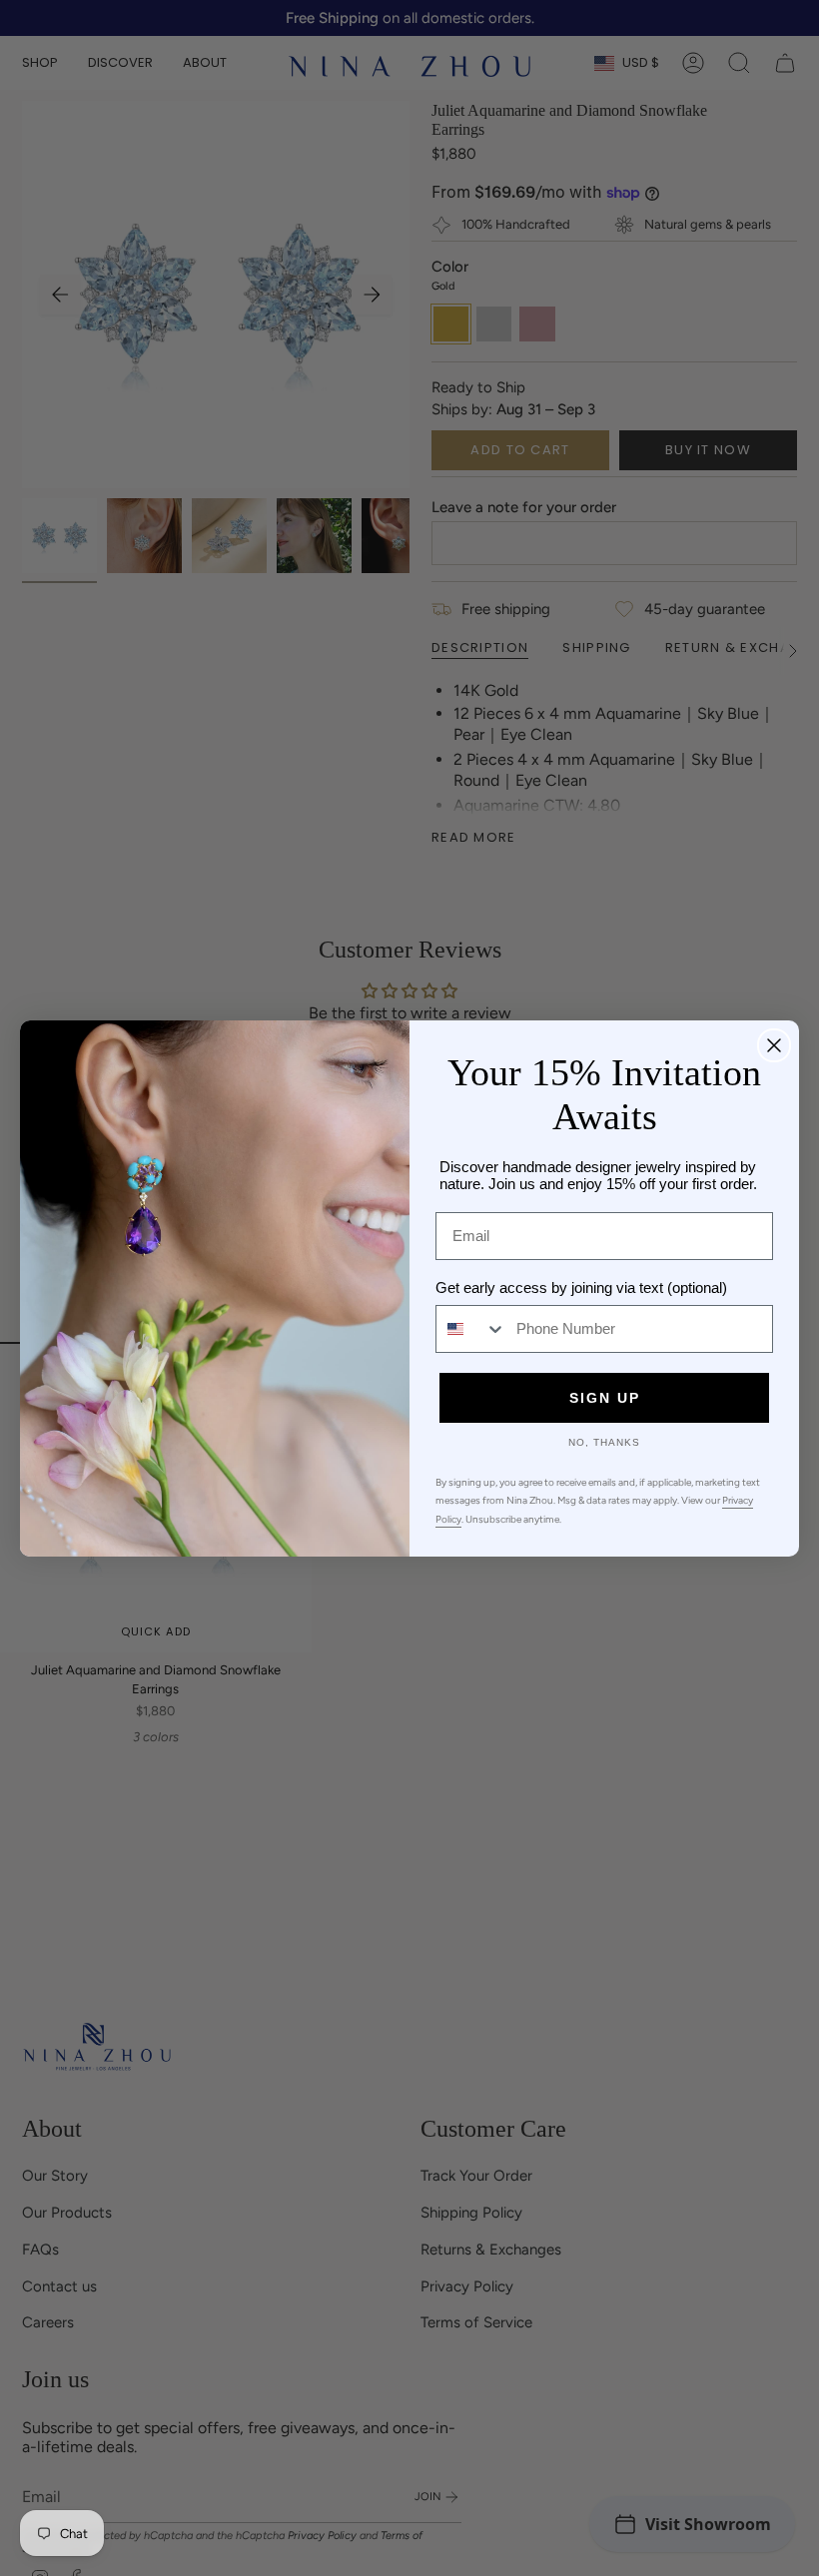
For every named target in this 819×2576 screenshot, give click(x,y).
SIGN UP (605, 1398)
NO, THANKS (604, 1442)
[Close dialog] (774, 1045)
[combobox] (471, 1329)
